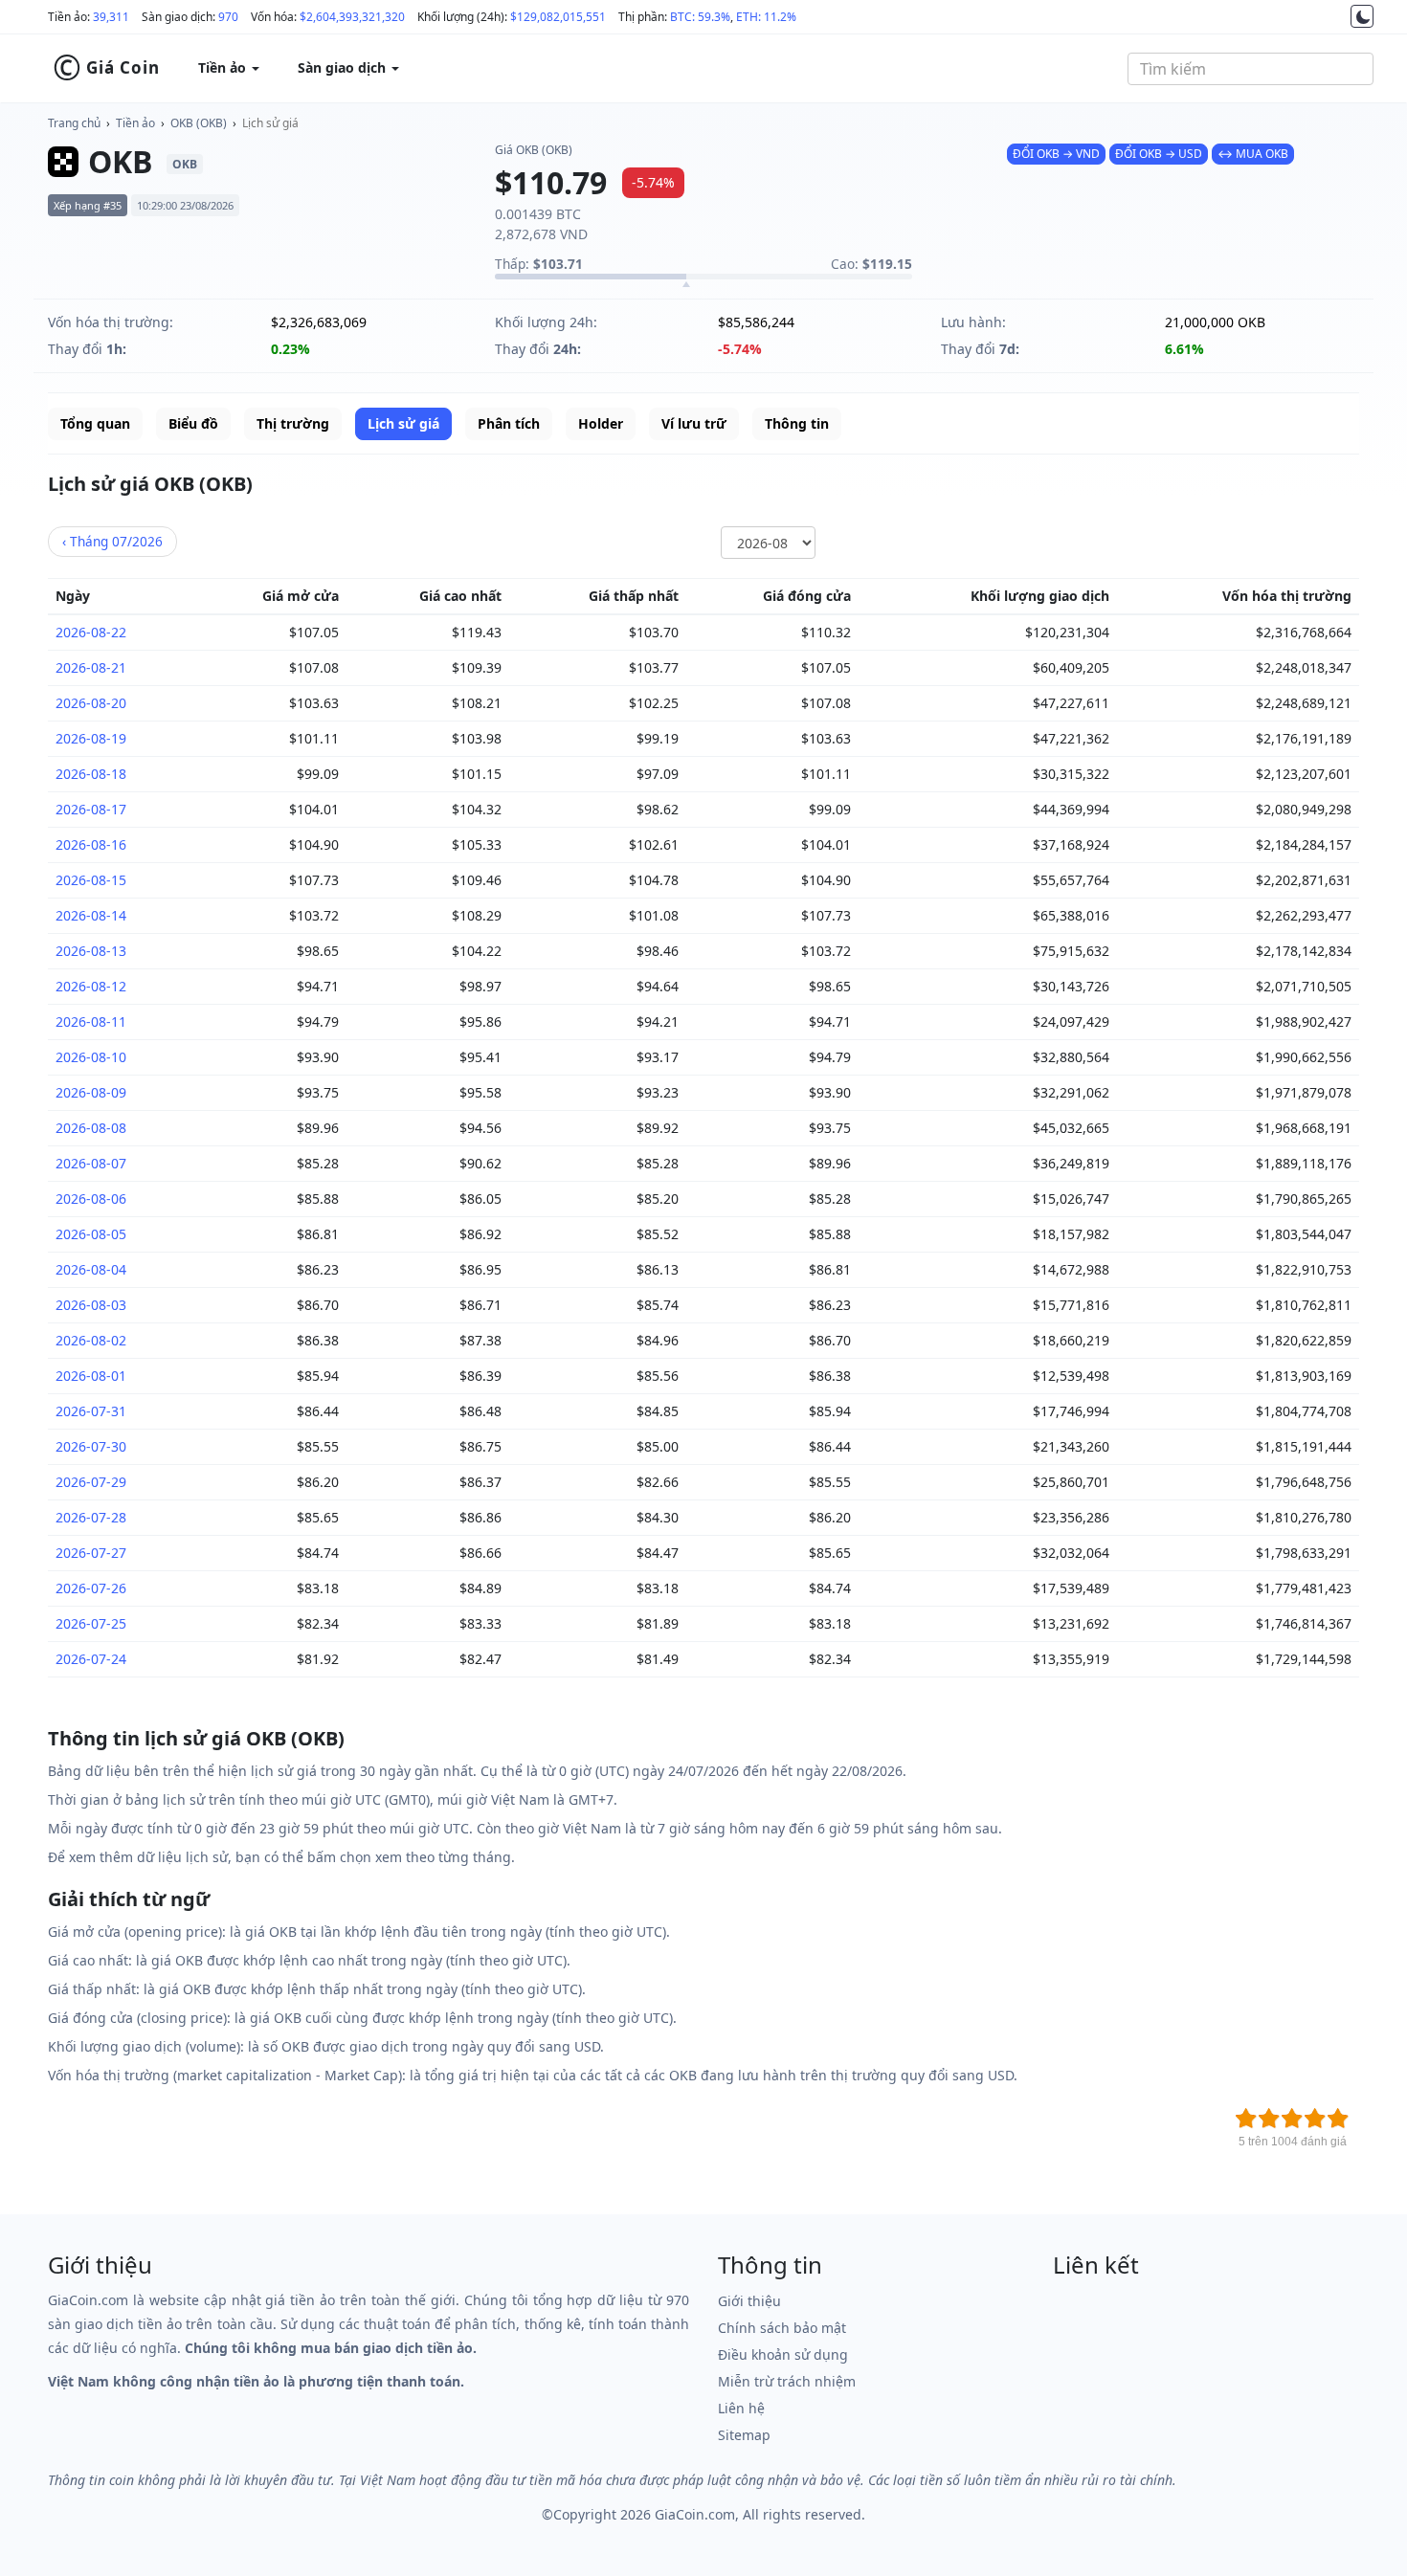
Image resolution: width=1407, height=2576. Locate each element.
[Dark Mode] (1362, 16)
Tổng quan (95, 423)
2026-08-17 (91, 809)
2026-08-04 (91, 1269)
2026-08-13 (91, 951)
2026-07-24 (91, 1659)
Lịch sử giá (270, 123)
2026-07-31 (91, 1411)
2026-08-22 (91, 632)
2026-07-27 (91, 1553)
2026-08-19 (91, 738)
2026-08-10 (91, 1057)
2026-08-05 (91, 1234)
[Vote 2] (1269, 2119)
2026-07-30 (91, 1446)
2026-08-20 (91, 703)
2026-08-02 (91, 1340)
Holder (601, 423)
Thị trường (293, 423)
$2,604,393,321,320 (352, 17)
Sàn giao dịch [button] (344, 67)
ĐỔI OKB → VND (1056, 154)
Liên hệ (741, 2408)
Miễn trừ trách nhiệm (787, 2381)
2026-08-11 (91, 1022)
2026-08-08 (91, 1128)
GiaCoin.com (695, 2514)
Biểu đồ (193, 423)
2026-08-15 (91, 880)
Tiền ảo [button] (224, 67)
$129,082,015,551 (558, 17)
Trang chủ (74, 123)
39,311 (111, 17)
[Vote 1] (1246, 2119)
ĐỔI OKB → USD (1159, 154)
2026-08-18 (91, 774)
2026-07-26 (91, 1588)
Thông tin (797, 423)
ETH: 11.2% (766, 17)
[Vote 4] (1315, 2119)
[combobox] (1251, 69)
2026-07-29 (91, 1482)
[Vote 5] (1338, 2119)
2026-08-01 (91, 1376)
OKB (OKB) (199, 123)
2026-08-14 (91, 915)
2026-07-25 (91, 1623)
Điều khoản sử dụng (783, 2354)
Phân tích (509, 423)
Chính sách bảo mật (782, 2328)
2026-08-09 (91, 1092)
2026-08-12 (91, 986)
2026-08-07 (91, 1163)
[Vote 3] (1292, 2119)
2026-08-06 (91, 1199)
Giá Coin (106, 68)
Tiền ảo (135, 123)
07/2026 (112, 541)
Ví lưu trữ (694, 423)
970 (228, 17)
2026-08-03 (91, 1305)
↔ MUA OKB (1253, 154)
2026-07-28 (91, 1517)
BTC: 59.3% (700, 17)
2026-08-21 (91, 667)
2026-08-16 (91, 844)
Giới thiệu (749, 2301)
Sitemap (744, 2435)
